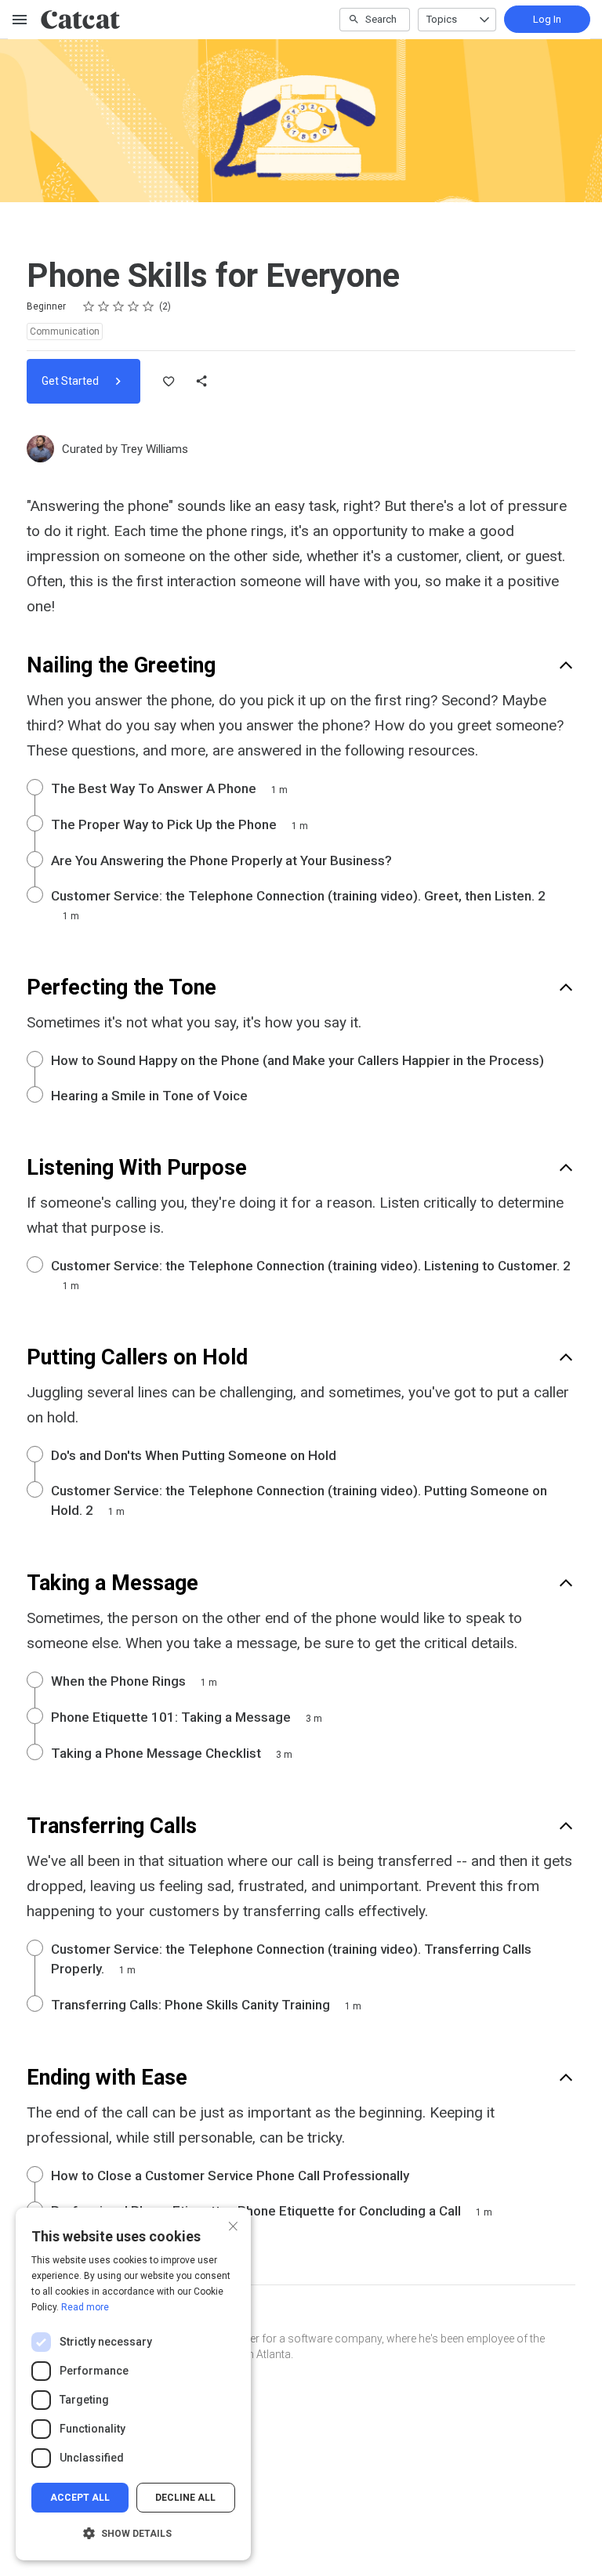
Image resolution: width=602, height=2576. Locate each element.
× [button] (233, 2225)
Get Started (71, 381)
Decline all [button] (185, 2498)
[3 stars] (119, 306)
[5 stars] (149, 306)
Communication (65, 332)
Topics (442, 19)
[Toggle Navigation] (20, 20)
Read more (85, 2307)
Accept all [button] (80, 2498)
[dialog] (133, 2384)
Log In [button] (547, 19)
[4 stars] (134, 306)
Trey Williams (154, 449)
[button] (133, 2534)
